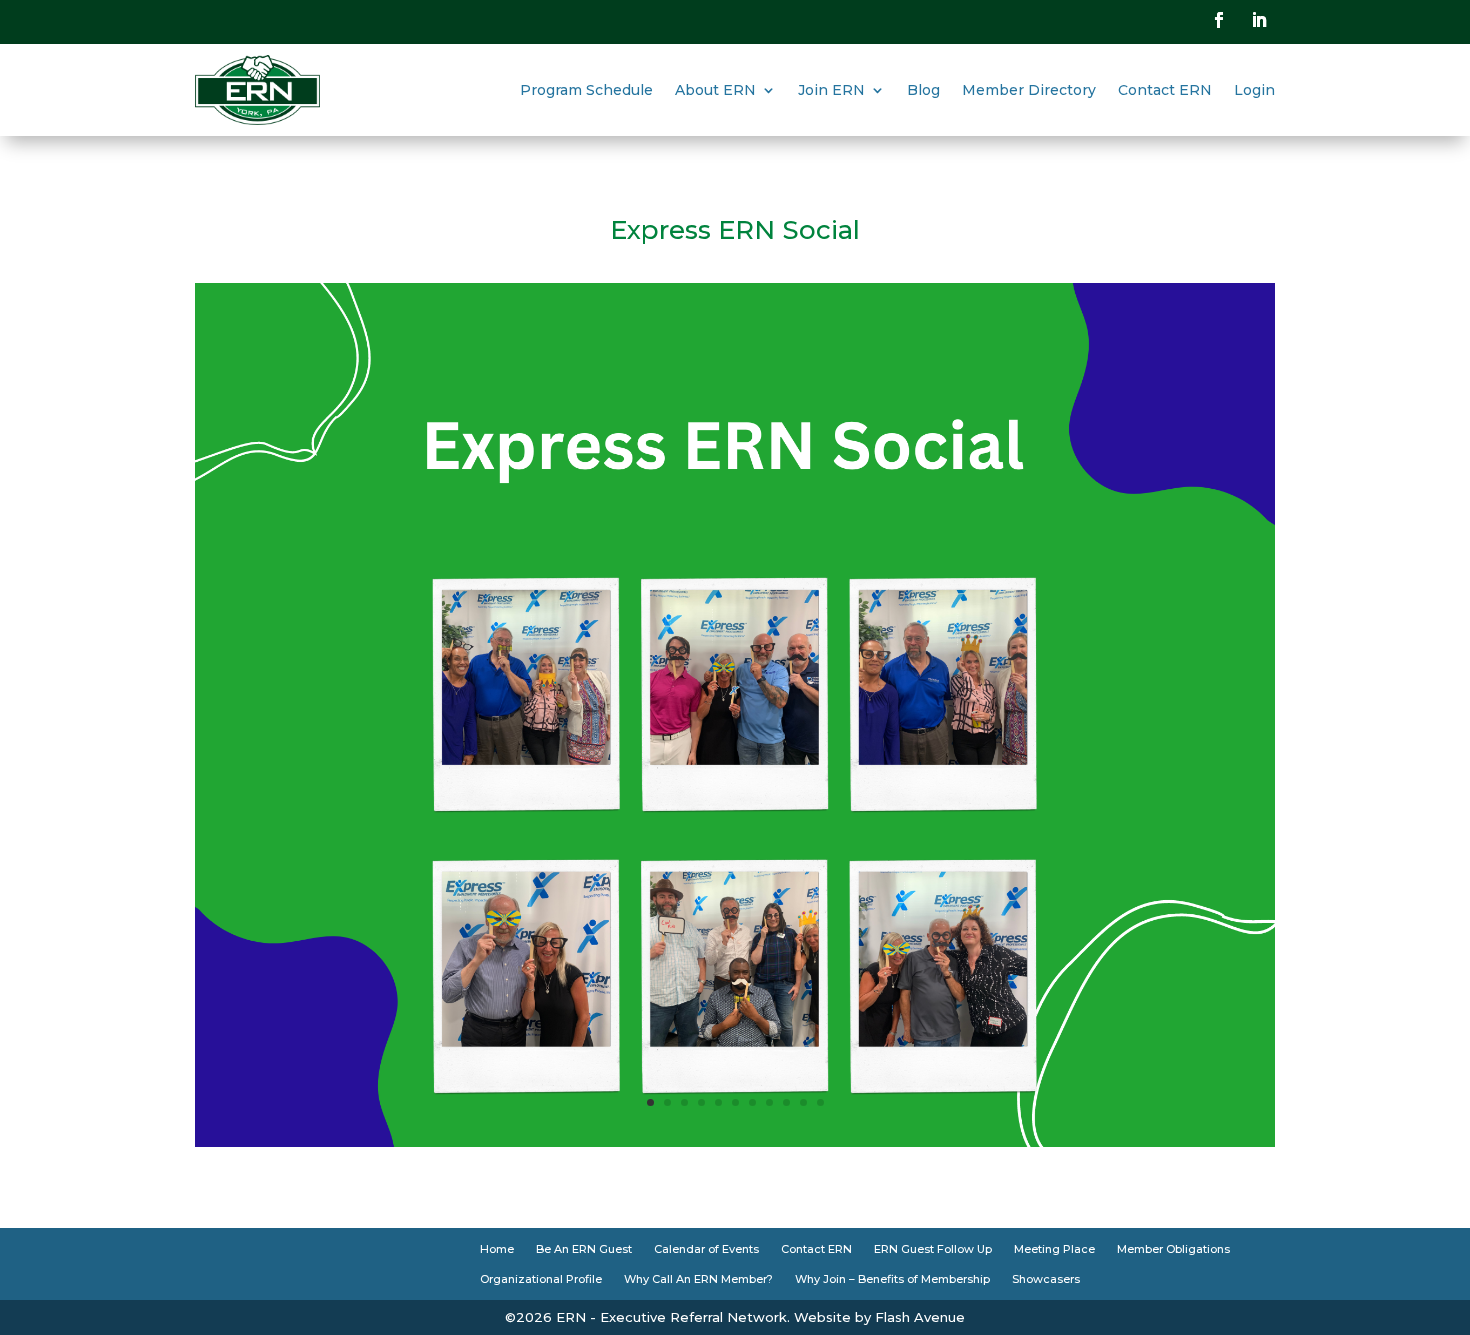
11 (820, 1102)
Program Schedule (586, 90)
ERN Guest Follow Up (933, 1249)
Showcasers (1046, 1279)
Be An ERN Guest (584, 1249)
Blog (923, 90)
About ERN (715, 90)
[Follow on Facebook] (1219, 20)
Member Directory (1029, 90)
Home (497, 1249)
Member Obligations (1173, 1249)
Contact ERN (1165, 90)
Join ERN (831, 90)
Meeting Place (1054, 1249)
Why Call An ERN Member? (698, 1279)
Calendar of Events (706, 1249)
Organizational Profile (541, 1279)
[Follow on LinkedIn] (1259, 20)
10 (803, 1102)
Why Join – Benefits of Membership (892, 1279)
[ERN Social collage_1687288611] (735, 1142)
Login (1254, 90)
